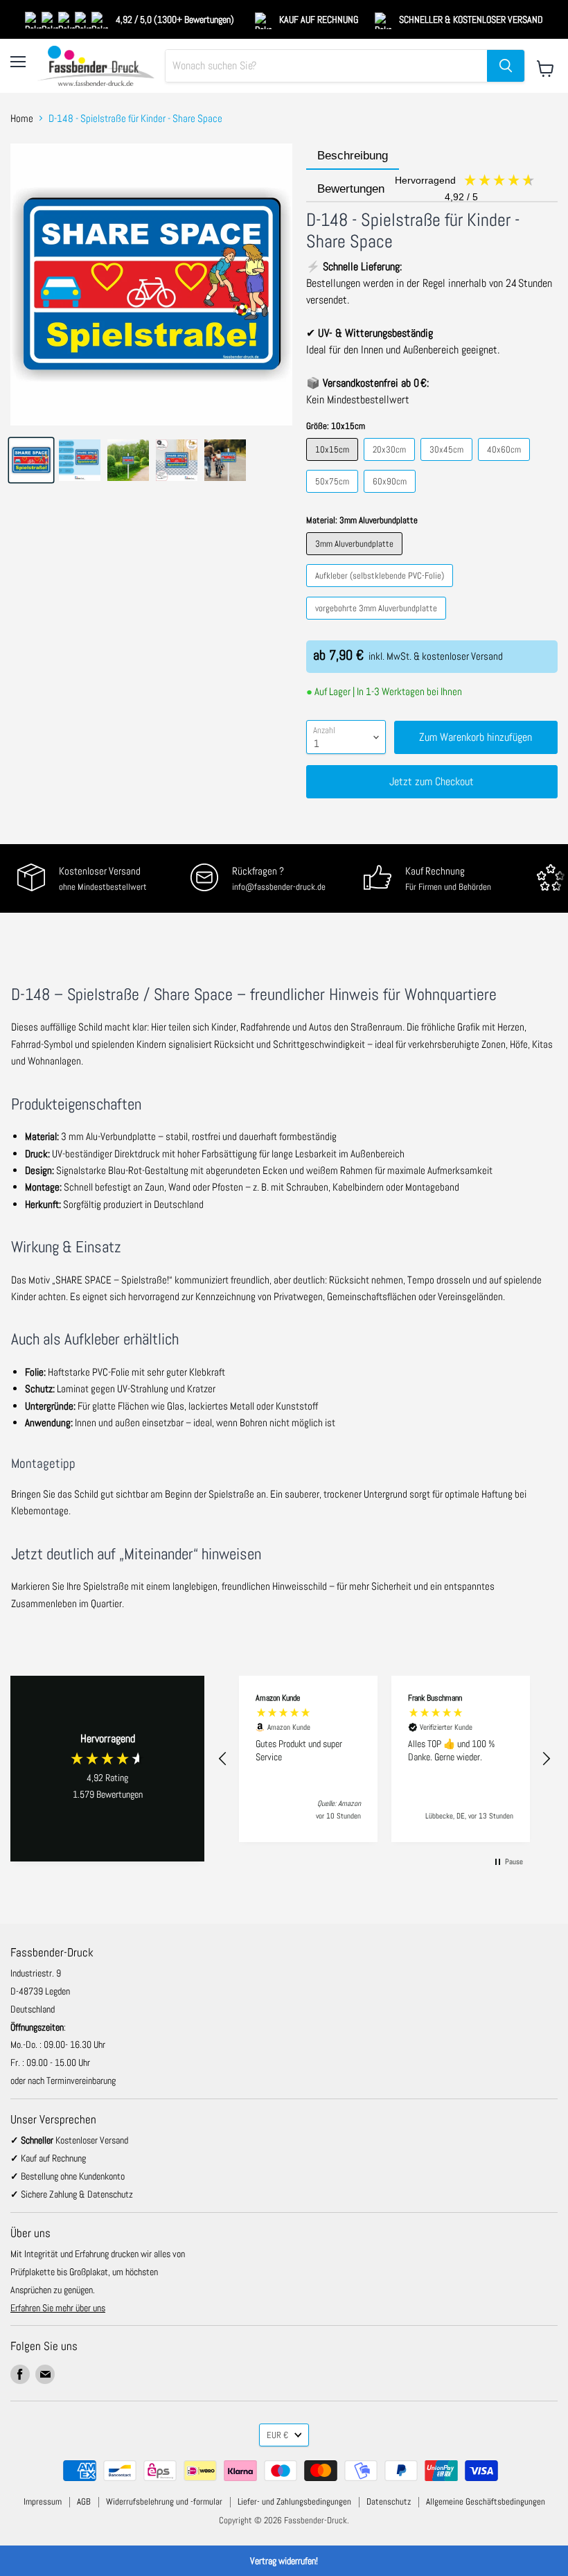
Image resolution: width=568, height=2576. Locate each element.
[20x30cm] (391, 464)
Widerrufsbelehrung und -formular (164, 2501)
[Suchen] (506, 66)
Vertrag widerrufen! (284, 2561)
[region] (384, 1759)
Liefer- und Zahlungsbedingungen (294, 2501)
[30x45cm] (448, 464)
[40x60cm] (506, 464)
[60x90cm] (391, 496)
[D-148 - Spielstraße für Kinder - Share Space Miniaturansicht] (31, 460)
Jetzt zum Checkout (432, 781)
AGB (84, 2501)
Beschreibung (353, 156)
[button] (223, 1759)
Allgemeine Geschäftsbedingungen (486, 2501)
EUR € (277, 2435)
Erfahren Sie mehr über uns (58, 2308)
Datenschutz (389, 2501)
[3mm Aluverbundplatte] (356, 558)
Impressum (43, 2501)
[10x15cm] (334, 464)
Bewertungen (399, 190)
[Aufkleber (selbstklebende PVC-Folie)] (381, 590)
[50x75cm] (334, 496)
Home (22, 118)
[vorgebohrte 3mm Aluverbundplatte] (378, 623)
